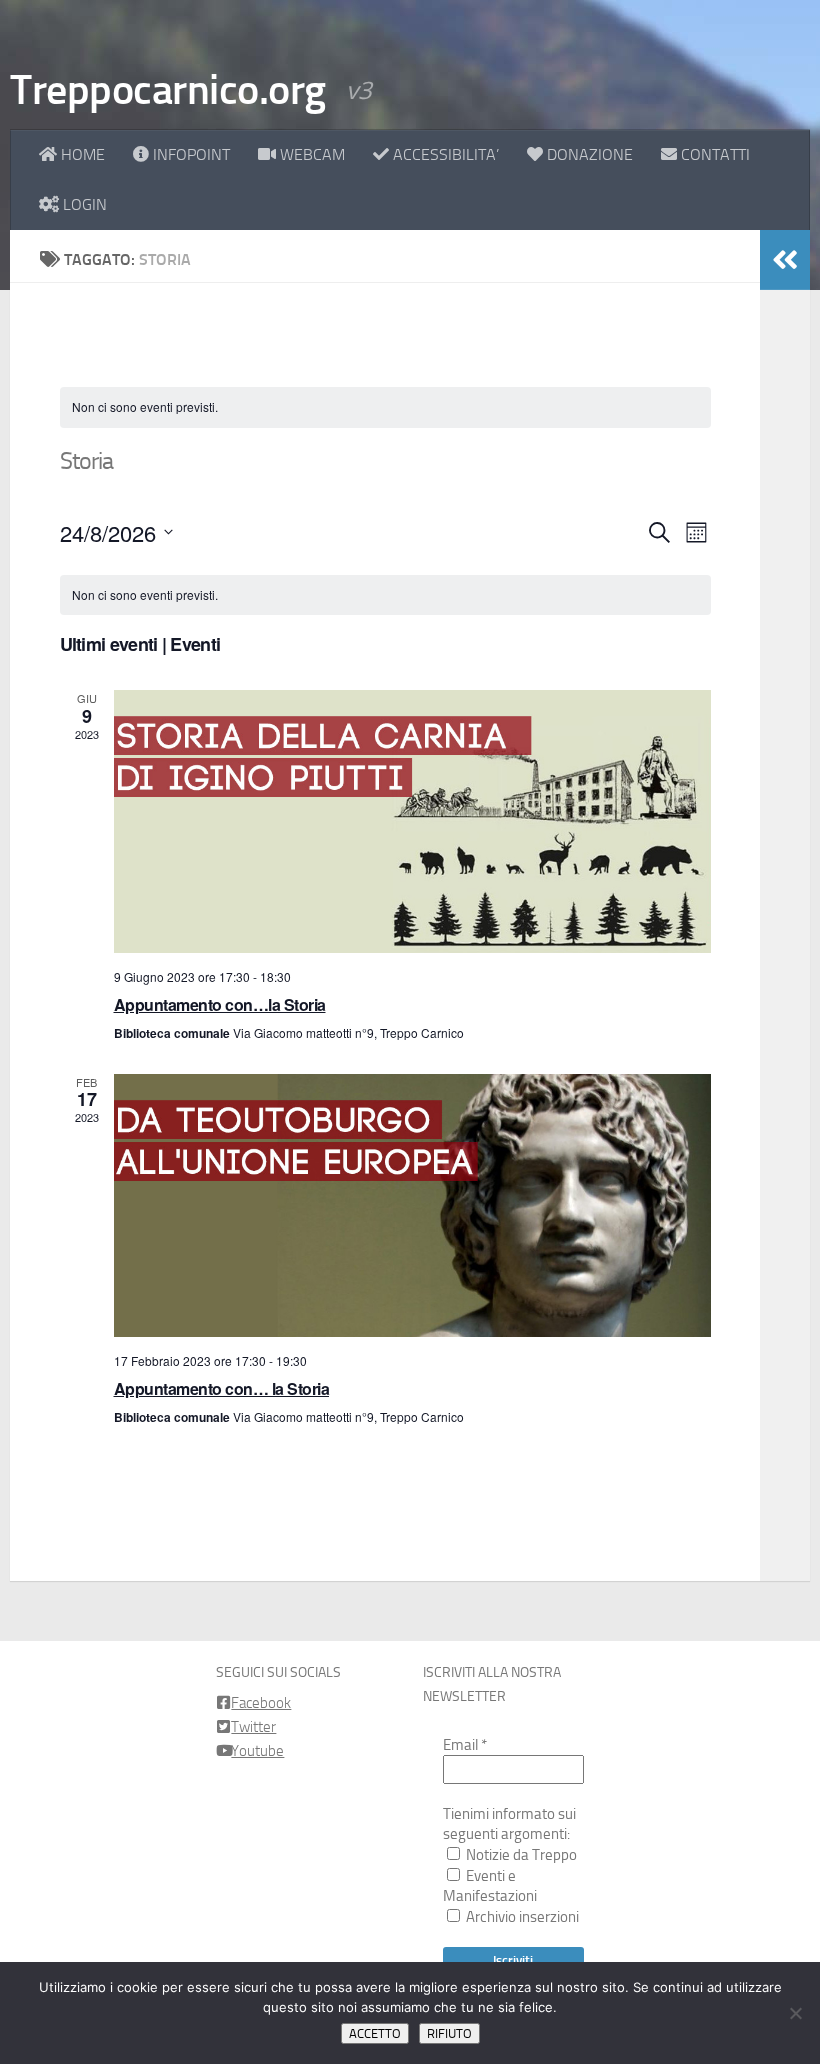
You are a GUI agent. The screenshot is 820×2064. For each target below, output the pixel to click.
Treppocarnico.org (168, 90)
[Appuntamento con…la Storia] (412, 821)
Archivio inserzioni (521, 1917)
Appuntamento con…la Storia (220, 1004)
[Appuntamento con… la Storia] (412, 1205)
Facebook (261, 1703)
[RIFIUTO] (795, 2013)
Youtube (257, 1751)
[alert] (385, 407)
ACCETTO (375, 2033)
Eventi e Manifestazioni (490, 1886)
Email (465, 1745)
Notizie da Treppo (520, 1855)
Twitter (253, 1727)
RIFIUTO (449, 2033)
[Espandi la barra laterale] (785, 260)
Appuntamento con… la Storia (222, 1388)
